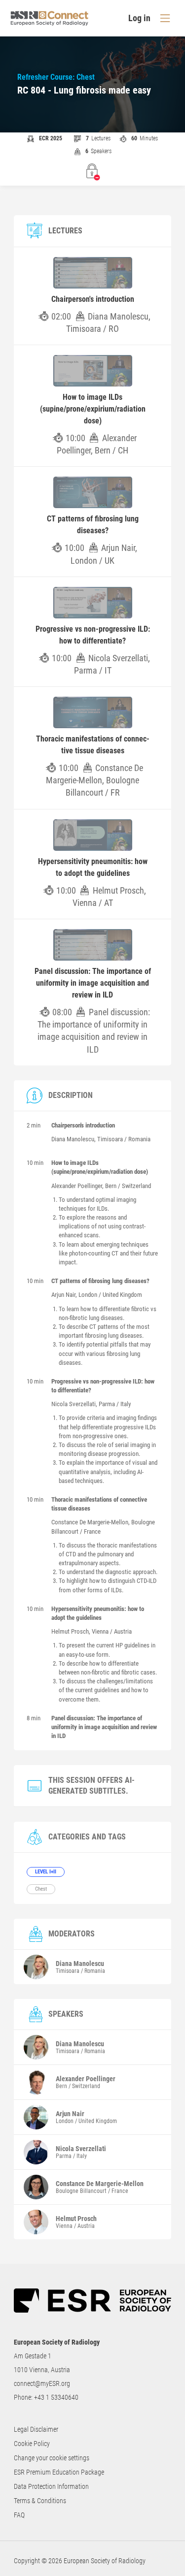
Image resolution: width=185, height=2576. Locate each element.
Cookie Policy (32, 2444)
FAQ (19, 2515)
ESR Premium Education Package (59, 2472)
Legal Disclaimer (36, 2429)
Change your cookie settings (52, 2458)
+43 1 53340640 (56, 2397)
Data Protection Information (51, 2486)
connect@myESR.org (42, 2383)
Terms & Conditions (40, 2501)
